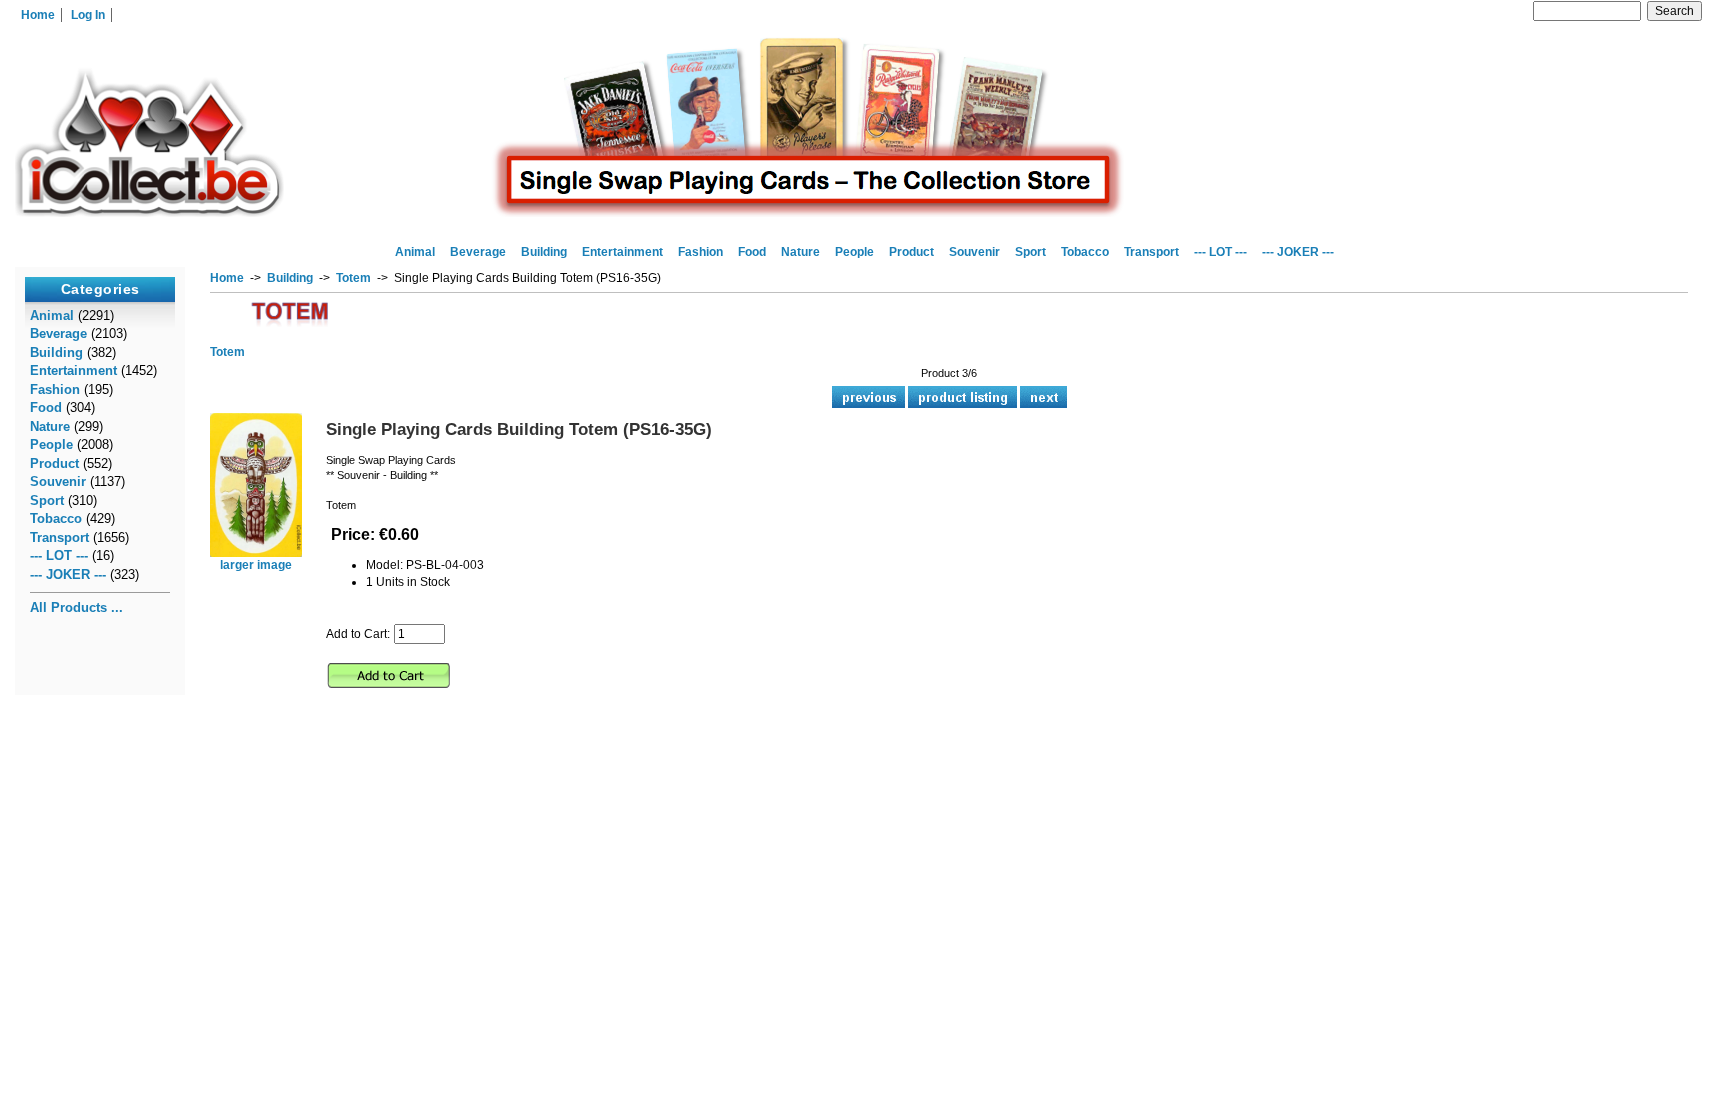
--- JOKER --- (1298, 252)
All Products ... (76, 607)
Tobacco (1085, 252)
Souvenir (974, 252)
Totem (353, 278)
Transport (1151, 252)
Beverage (478, 252)
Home (38, 15)
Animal (415, 252)
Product (911, 252)
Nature (800, 252)
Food (752, 252)
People (854, 252)
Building (290, 278)
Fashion (700, 252)
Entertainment (622, 252)
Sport (1030, 252)
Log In (88, 15)
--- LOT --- (1220, 252)
